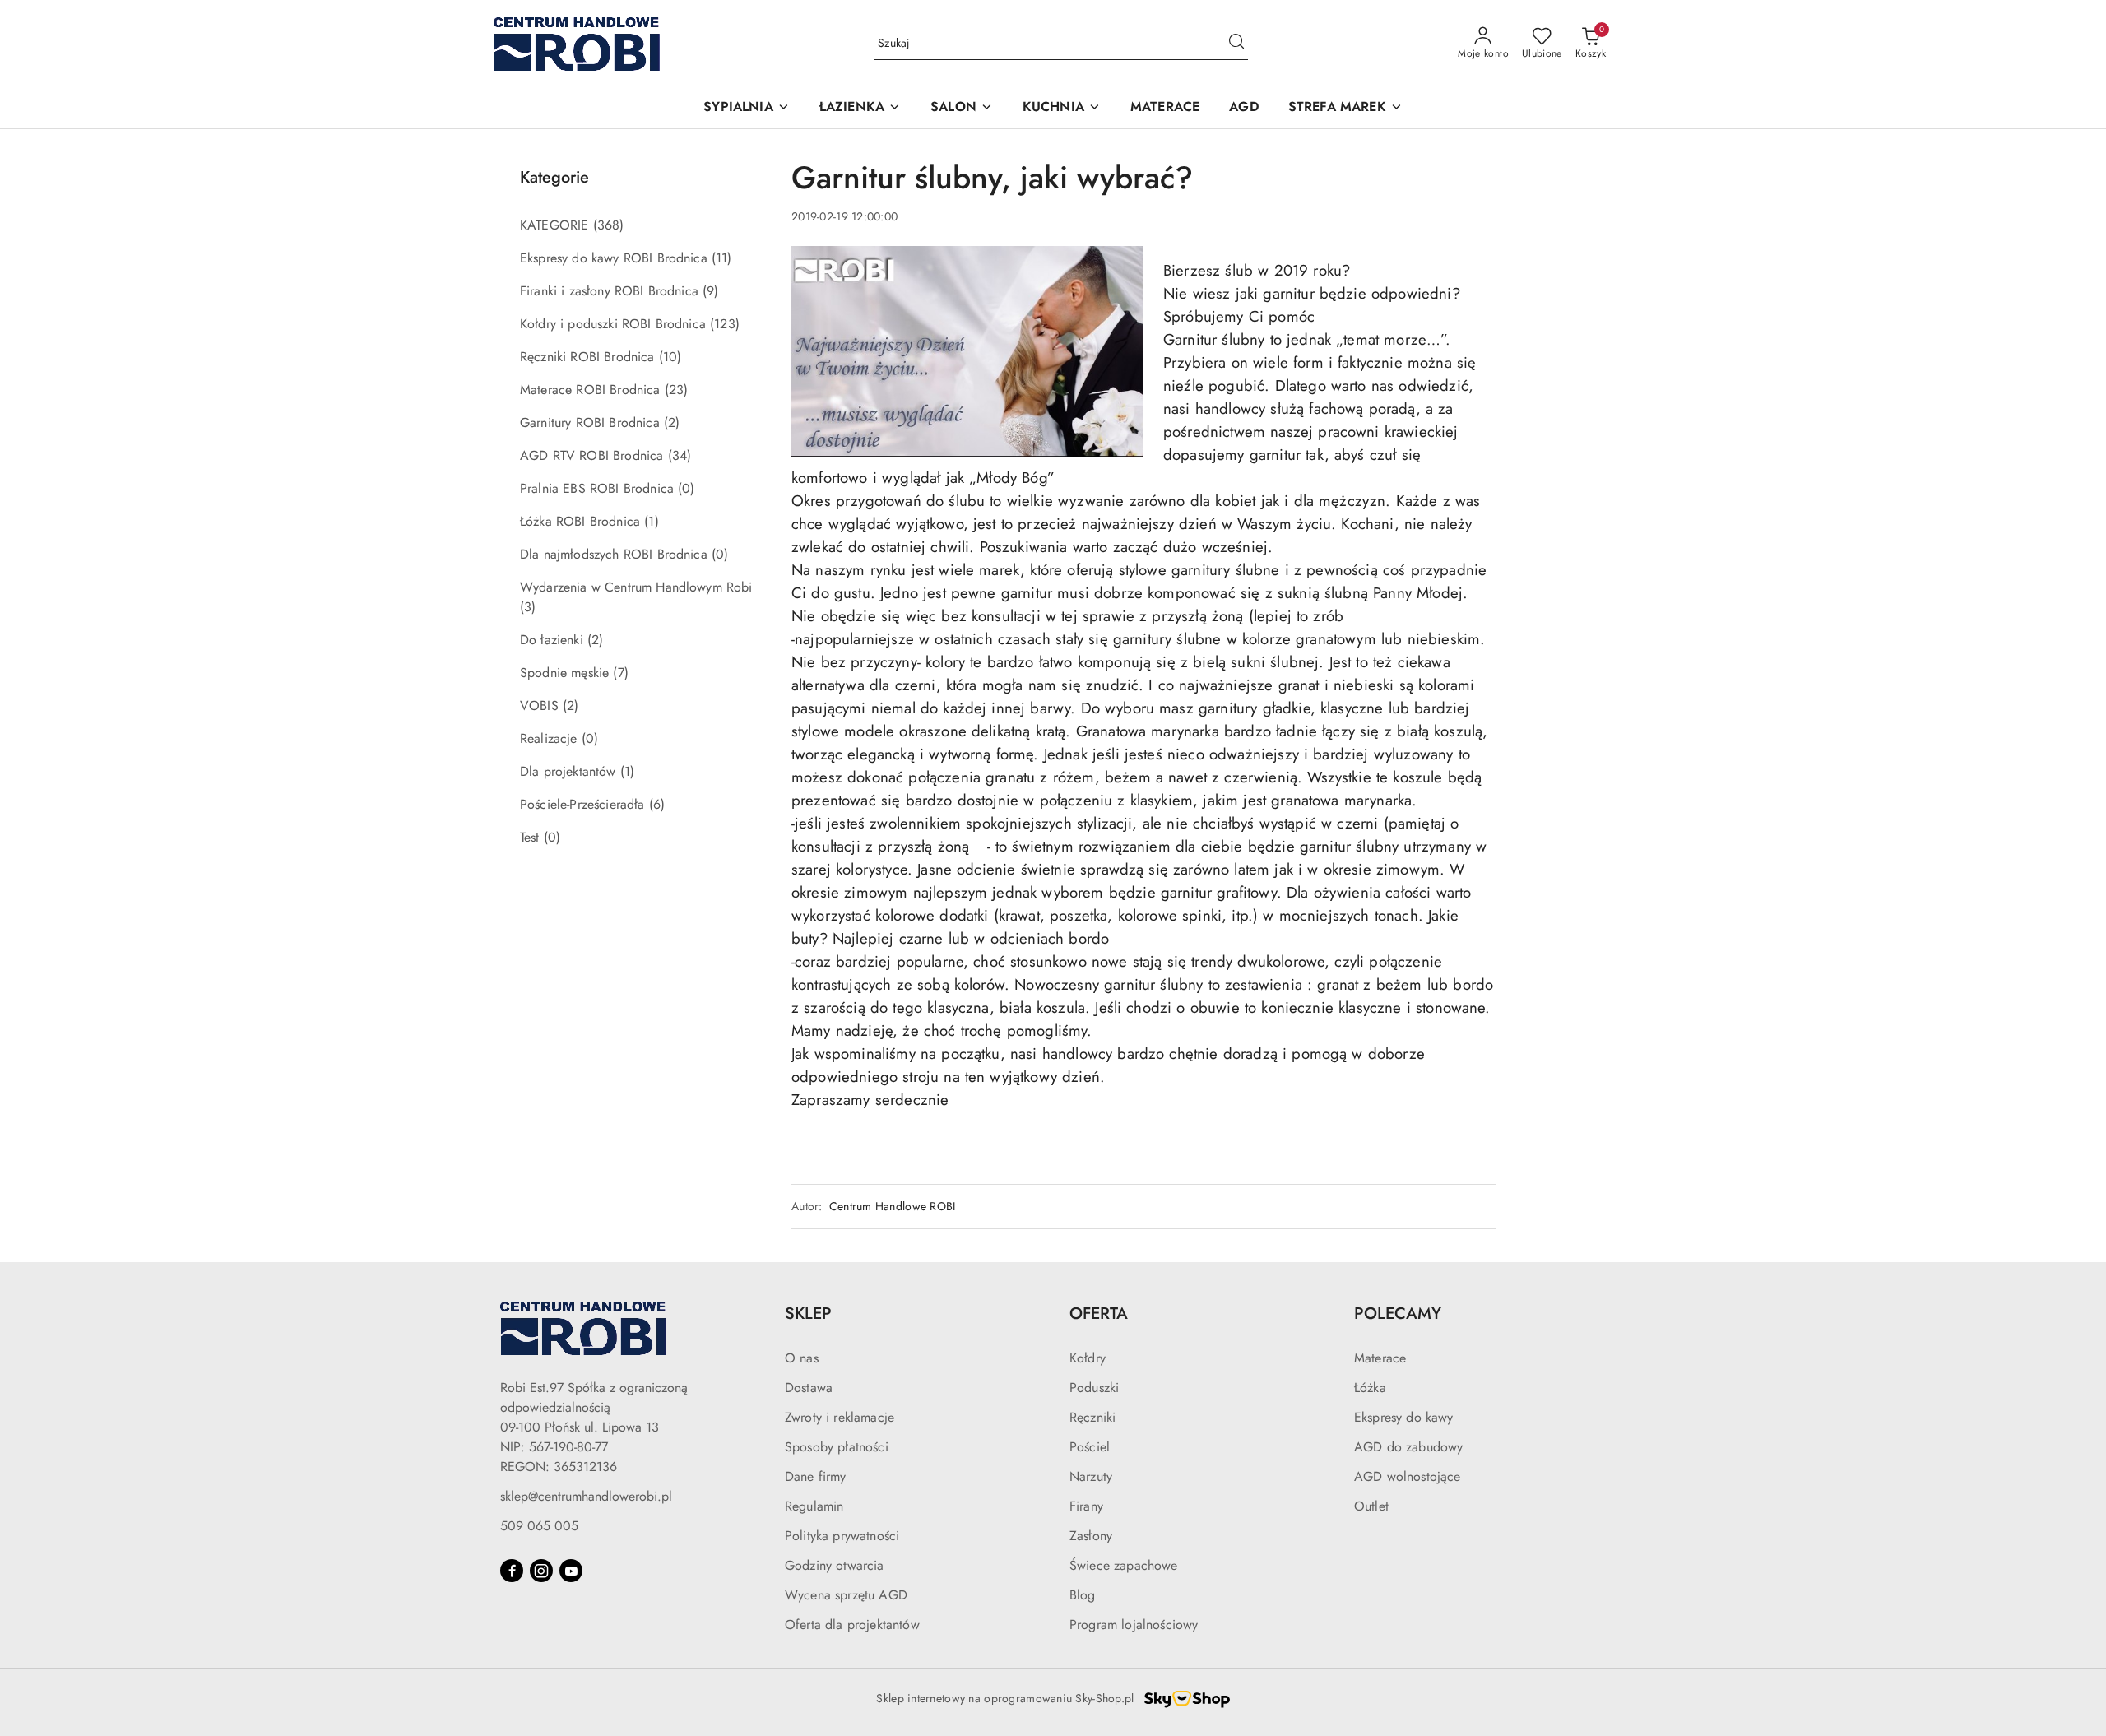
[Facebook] (512, 1571)
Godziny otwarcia (835, 1565)
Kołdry (1088, 1358)
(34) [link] (680, 455)
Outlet (1371, 1506)
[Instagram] (541, 1571)
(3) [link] (528, 607)
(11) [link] (722, 258)
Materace (1380, 1358)
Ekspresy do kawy (1404, 1417)
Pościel (1090, 1447)
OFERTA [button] (1099, 1314)
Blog (1083, 1595)
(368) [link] (609, 225)
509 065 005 (539, 1526)
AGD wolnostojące (1408, 1476)
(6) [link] (657, 804)
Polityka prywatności (842, 1536)
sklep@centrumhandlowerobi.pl (586, 1496)
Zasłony (1091, 1536)
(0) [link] (686, 488)
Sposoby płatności (837, 1447)
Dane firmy (816, 1476)
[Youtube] (571, 1571)
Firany (1086, 1506)
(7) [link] (620, 673)
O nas (802, 1358)
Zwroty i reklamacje (840, 1417)
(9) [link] (710, 291)
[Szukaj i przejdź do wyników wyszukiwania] (1236, 44)
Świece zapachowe (1124, 1565)
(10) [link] (670, 357)
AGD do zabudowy (1408, 1447)
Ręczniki (1092, 1417)
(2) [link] (672, 422)
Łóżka (1370, 1388)
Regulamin (814, 1506)
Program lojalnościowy (1134, 1625)
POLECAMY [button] (1398, 1314)
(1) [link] (651, 521)
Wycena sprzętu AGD (846, 1595)
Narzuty (1091, 1476)
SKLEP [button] (808, 1314)
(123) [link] (725, 324)
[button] (746, 108)
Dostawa (809, 1388)
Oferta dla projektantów (852, 1625)
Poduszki (1094, 1388)
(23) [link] (677, 390)
